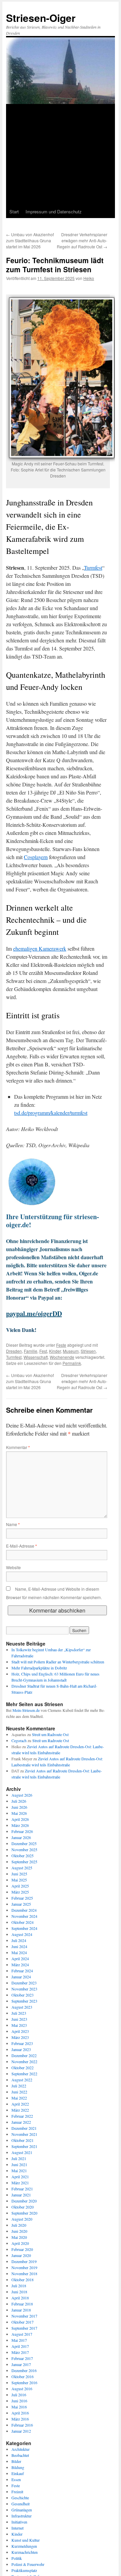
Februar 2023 (22, 2043)
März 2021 (20, 2183)
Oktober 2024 (23, 1922)
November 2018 (24, 2273)
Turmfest (93, 568)
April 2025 (20, 1886)
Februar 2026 (22, 1831)
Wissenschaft (36, 1357)
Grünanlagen (22, 2510)
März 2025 (20, 1892)
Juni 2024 (19, 1946)
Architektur (21, 2449)
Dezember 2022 (24, 2055)
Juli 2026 (19, 1801)
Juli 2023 (19, 2013)
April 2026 (20, 1819)
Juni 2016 (19, 2401)
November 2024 (24, 1916)
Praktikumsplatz (24, 2570)
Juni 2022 (19, 2092)
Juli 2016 (19, 2395)
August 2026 (22, 1795)
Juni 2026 (19, 1807)
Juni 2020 (19, 2231)
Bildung (18, 2467)
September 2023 (24, 2001)
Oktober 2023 (23, 1995)
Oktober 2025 (23, 1856)
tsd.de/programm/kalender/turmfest (51, 1113)
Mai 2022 (19, 2098)
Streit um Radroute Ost (50, 1734)
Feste (61, 1345)
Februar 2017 (22, 2358)
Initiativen (19, 2522)
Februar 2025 (22, 1898)
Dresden (14, 1351)
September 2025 (24, 1862)
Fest (43, 1351)
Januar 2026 (21, 1837)
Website (13, 1567)
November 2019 (24, 2267)
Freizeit (17, 2492)
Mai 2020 (19, 2237)
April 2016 (20, 2413)
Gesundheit (21, 2504)
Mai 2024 (19, 1952)
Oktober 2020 (23, 2207)
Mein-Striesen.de (26, 1710)
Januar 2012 (21, 2431)
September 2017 (24, 2328)
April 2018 (20, 2298)
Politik (17, 2558)
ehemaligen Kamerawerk (40, 948)
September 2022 (24, 2074)
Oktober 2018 (23, 2280)
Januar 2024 (21, 1977)
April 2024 (20, 1959)
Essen (16, 2479)
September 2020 (24, 2213)
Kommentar (18, 1447)
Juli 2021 (19, 2158)
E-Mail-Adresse (22, 1546)
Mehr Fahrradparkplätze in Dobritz (39, 1668)
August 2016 (22, 2389)
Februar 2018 (22, 2304)
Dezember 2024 (24, 1910)
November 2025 (24, 1849)
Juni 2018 (19, 2292)
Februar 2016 (22, 2425)
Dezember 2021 (24, 2128)
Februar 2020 (22, 2249)
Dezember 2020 (24, 2201)
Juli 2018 (19, 2286)
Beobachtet (20, 2455)
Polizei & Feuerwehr (28, 2564)
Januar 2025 (21, 1904)
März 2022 (20, 2110)
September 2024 (24, 1928)
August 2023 (22, 2007)
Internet (17, 2528)
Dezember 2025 (24, 1843)
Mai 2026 (19, 1813)
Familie (31, 1351)
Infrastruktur (22, 2516)
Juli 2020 (19, 2225)
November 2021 (24, 2134)
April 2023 (20, 2031)
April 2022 (20, 2104)
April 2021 (20, 2177)
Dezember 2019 (24, 2261)
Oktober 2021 (23, 2140)
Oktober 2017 (23, 2322)
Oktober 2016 (23, 2376)
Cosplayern (36, 857)
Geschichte (20, 2498)
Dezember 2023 (24, 1983)
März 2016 (20, 2419)
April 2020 (20, 2243)
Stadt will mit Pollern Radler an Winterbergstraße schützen (58, 1662)
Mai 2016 (19, 2407)
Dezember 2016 (24, 2370)
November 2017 (24, 2316)
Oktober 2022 (23, 2068)
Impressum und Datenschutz (54, 211)
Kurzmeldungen (24, 2546)
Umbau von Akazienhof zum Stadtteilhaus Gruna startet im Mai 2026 (30, 240)
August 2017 (22, 2334)
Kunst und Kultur (26, 2540)
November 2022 (24, 2061)
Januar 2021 (21, 2195)
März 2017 (20, 2352)
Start (14, 211)
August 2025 (22, 1868)
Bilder (16, 2461)
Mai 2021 (19, 2171)
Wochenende (62, 1357)
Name (13, 1524)
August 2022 (22, 2080)
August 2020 (22, 2219)
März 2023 (20, 2037)
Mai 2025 (19, 1880)
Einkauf (18, 2473)
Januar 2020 (21, 2255)
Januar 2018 (21, 2310)
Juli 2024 (19, 1940)
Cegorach (19, 1740)
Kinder (55, 1351)
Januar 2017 (21, 2364)
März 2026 (20, 1825)
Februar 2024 (22, 1971)
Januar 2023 (21, 2049)
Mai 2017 (19, 2340)
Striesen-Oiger (41, 18)
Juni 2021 (19, 2164)
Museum (71, 1351)
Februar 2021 (22, 2189)
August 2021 (22, 2152)
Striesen (88, 1351)
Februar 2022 (22, 2116)
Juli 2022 (19, 2086)
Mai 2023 (19, 2025)
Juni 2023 (19, 2019)
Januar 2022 (21, 2122)
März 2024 (20, 1965)
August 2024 (22, 1934)
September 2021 (24, 2146)
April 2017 (20, 2346)
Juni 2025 (19, 1874)
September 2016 (24, 2383)
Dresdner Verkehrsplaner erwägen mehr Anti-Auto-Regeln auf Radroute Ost (82, 240)
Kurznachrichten (25, 2552)
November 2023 (24, 1989)
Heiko (89, 278)
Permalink (72, 1363)
